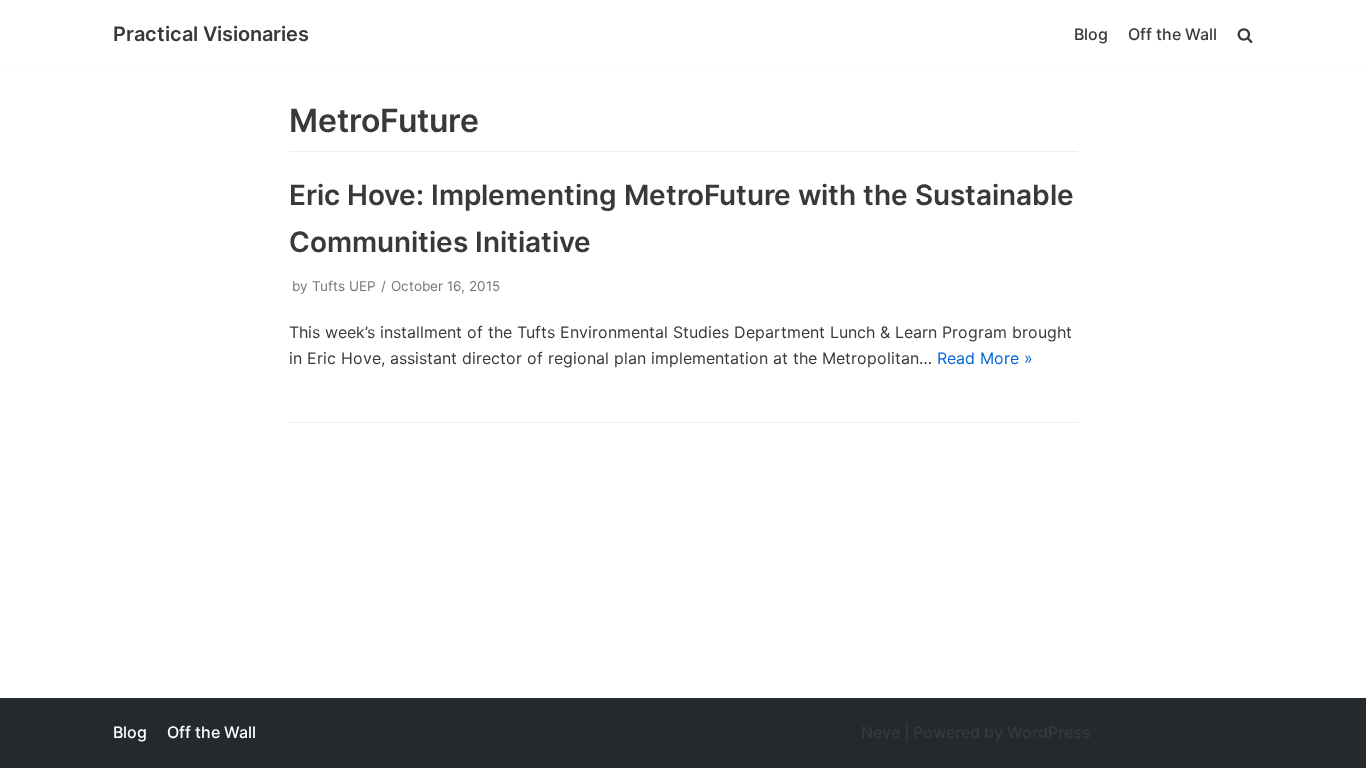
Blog (1091, 34)
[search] (1245, 34)
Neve (880, 732)
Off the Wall (1172, 34)
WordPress (1049, 732)
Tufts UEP (344, 286)
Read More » (985, 358)
